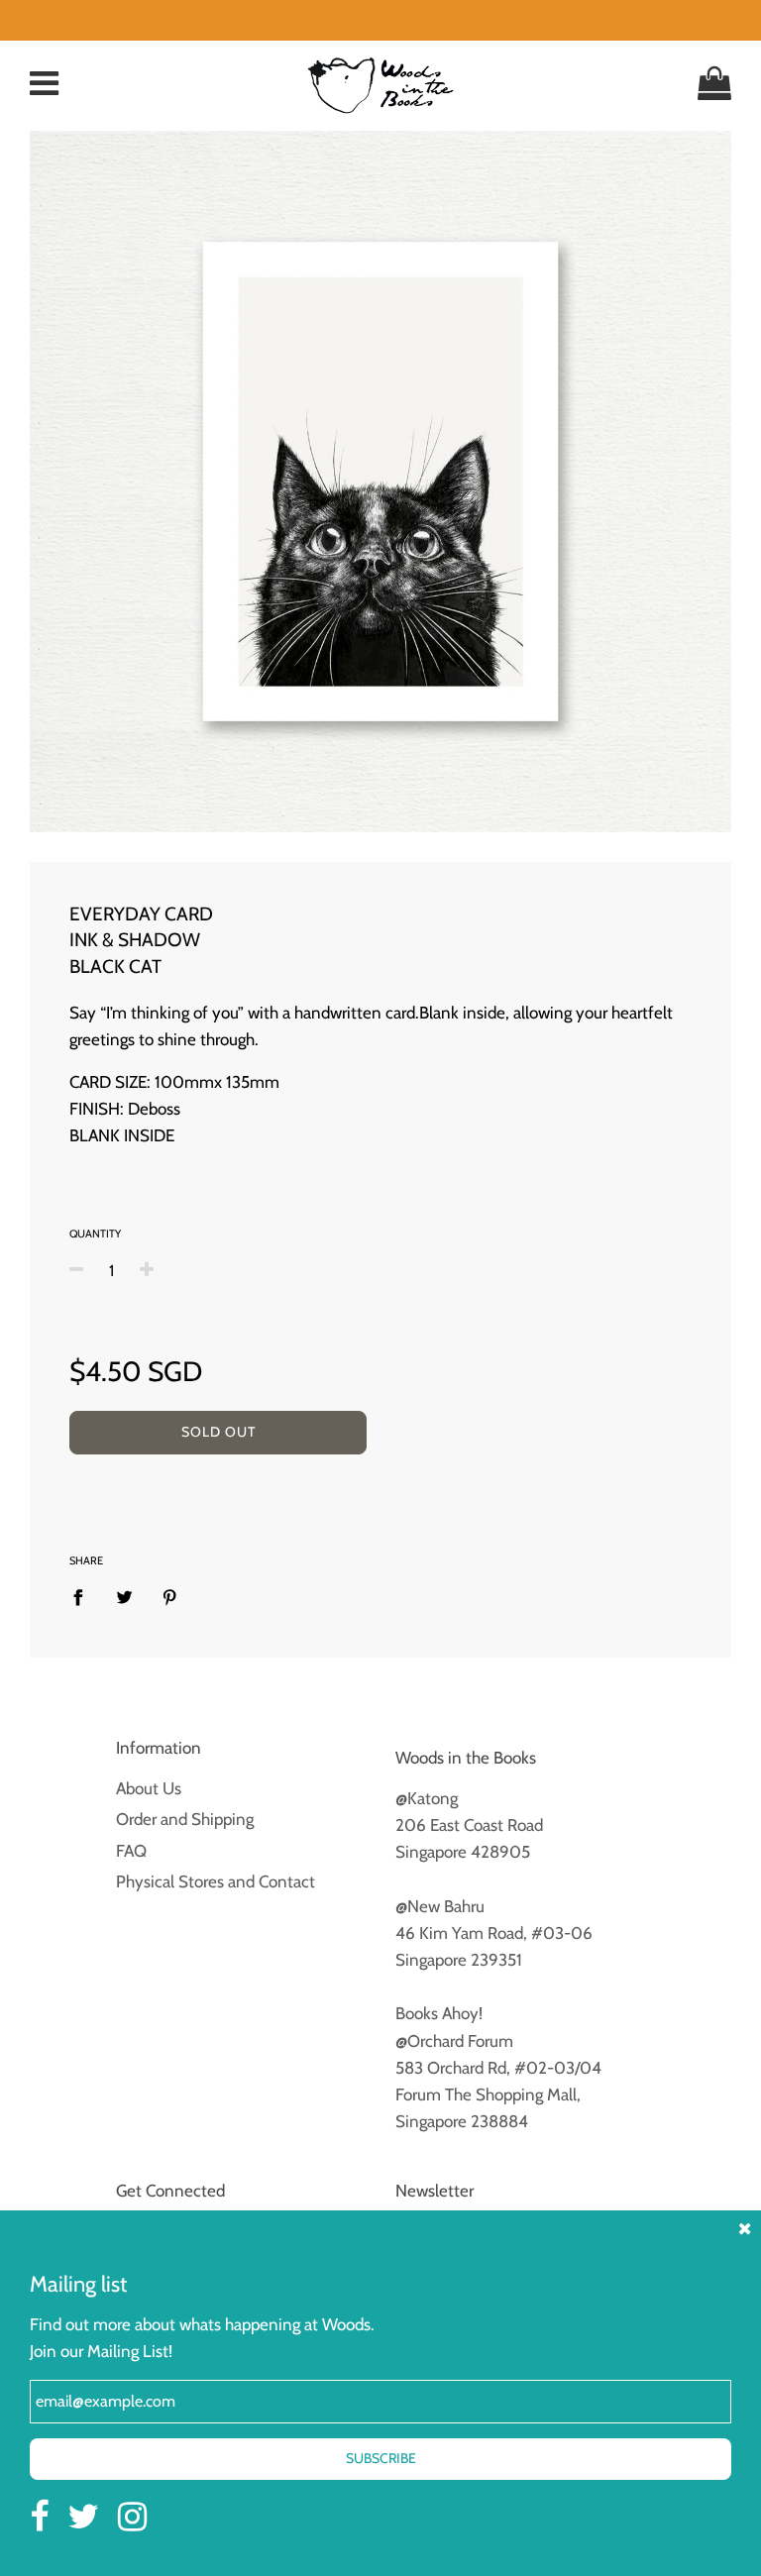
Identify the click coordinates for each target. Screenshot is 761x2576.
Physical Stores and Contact (216, 1881)
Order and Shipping (185, 1819)
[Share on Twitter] (124, 1596)
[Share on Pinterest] (170, 1596)
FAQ (131, 1851)
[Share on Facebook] (84, 1596)
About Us (149, 1788)
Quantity (95, 1234)
